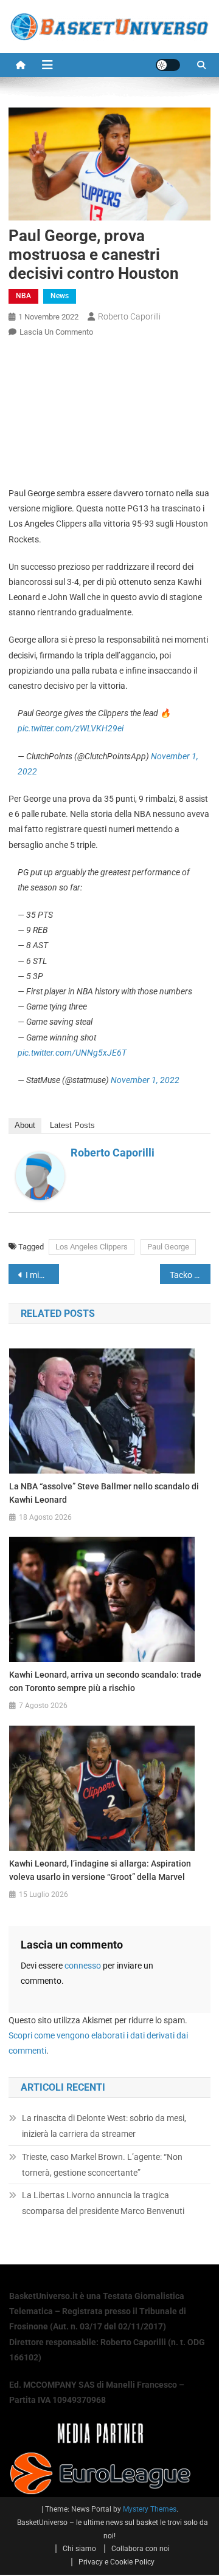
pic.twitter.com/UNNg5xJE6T (72, 1053)
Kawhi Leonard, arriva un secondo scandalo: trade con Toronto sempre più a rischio (105, 1681)
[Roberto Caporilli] (40, 1175)
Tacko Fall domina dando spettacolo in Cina (190, 1275)
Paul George (168, 1247)
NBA (23, 296)
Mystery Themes (150, 2509)
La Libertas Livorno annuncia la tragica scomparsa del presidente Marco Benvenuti (103, 2203)
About (25, 1125)
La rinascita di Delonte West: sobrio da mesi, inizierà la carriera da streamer (104, 2126)
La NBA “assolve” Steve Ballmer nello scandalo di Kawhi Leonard (104, 1493)
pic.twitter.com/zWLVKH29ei (71, 728)
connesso (83, 1966)
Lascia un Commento (56, 332)
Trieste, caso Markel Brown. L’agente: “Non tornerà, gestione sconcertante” (102, 2165)
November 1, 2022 (145, 1080)
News (60, 296)
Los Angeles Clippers (92, 1247)
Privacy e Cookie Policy (116, 2562)
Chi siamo (79, 2549)
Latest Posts (72, 1125)
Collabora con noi (141, 2549)
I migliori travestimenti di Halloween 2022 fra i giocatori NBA (42, 1275)
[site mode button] (168, 65)
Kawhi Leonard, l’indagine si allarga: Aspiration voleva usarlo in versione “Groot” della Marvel (100, 1870)
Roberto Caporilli (129, 316)
